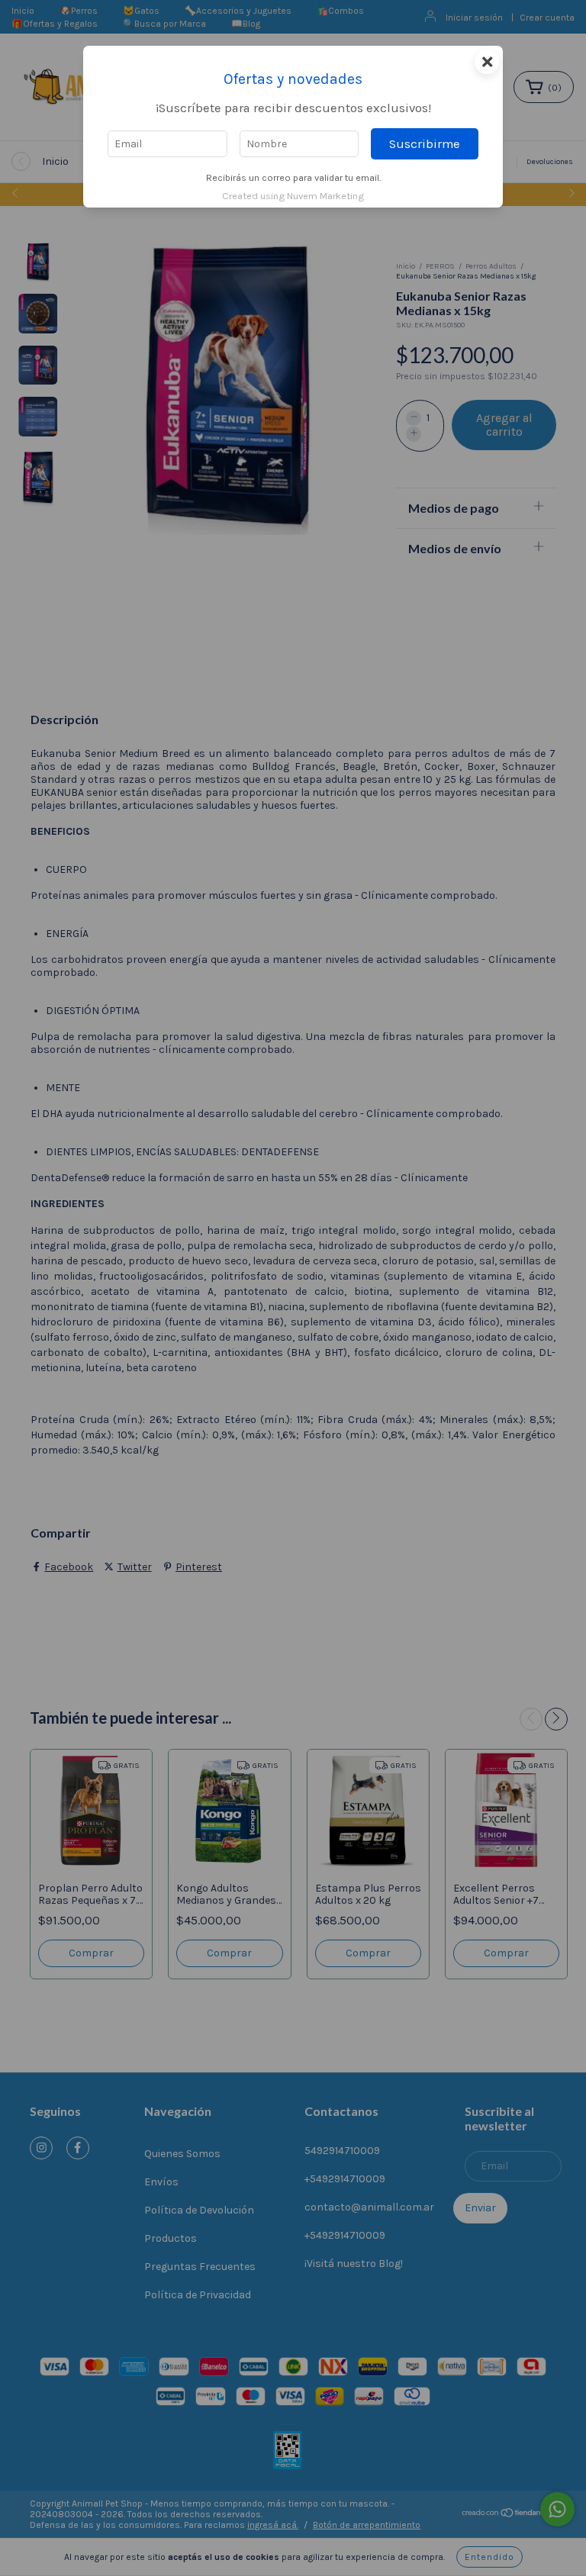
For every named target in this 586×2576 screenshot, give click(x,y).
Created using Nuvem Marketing (293, 196)
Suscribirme (425, 144)
